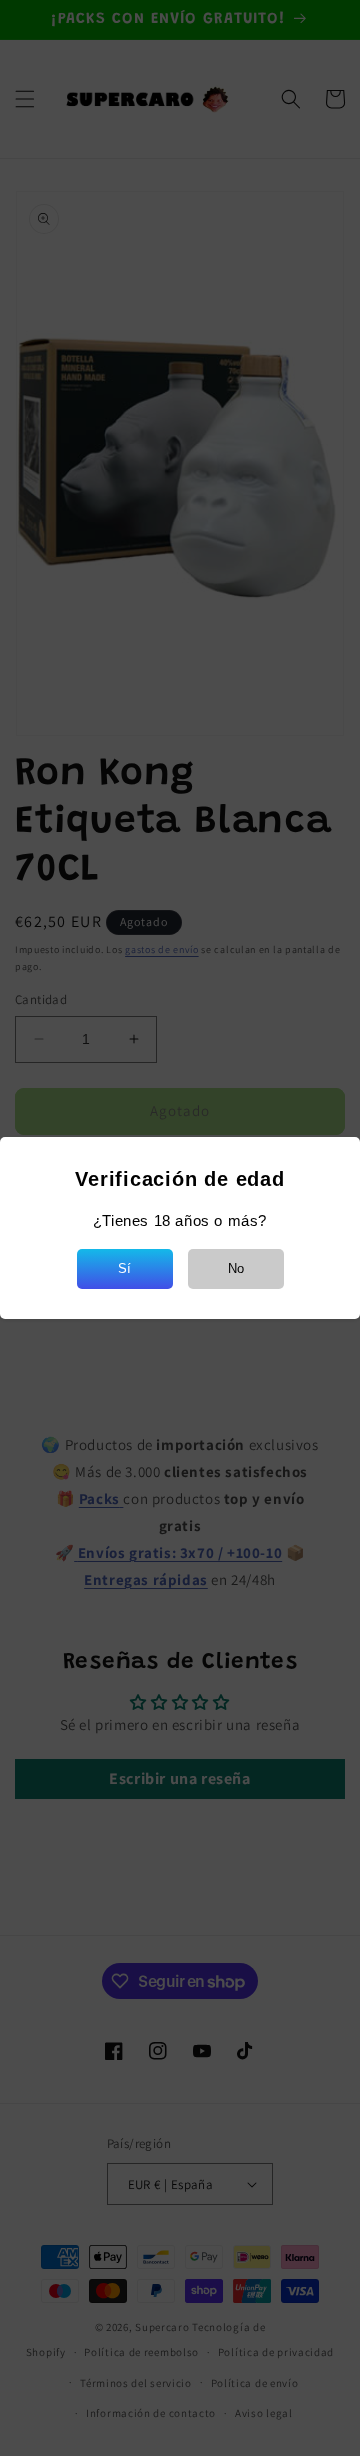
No (236, 1268)
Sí (124, 1268)
